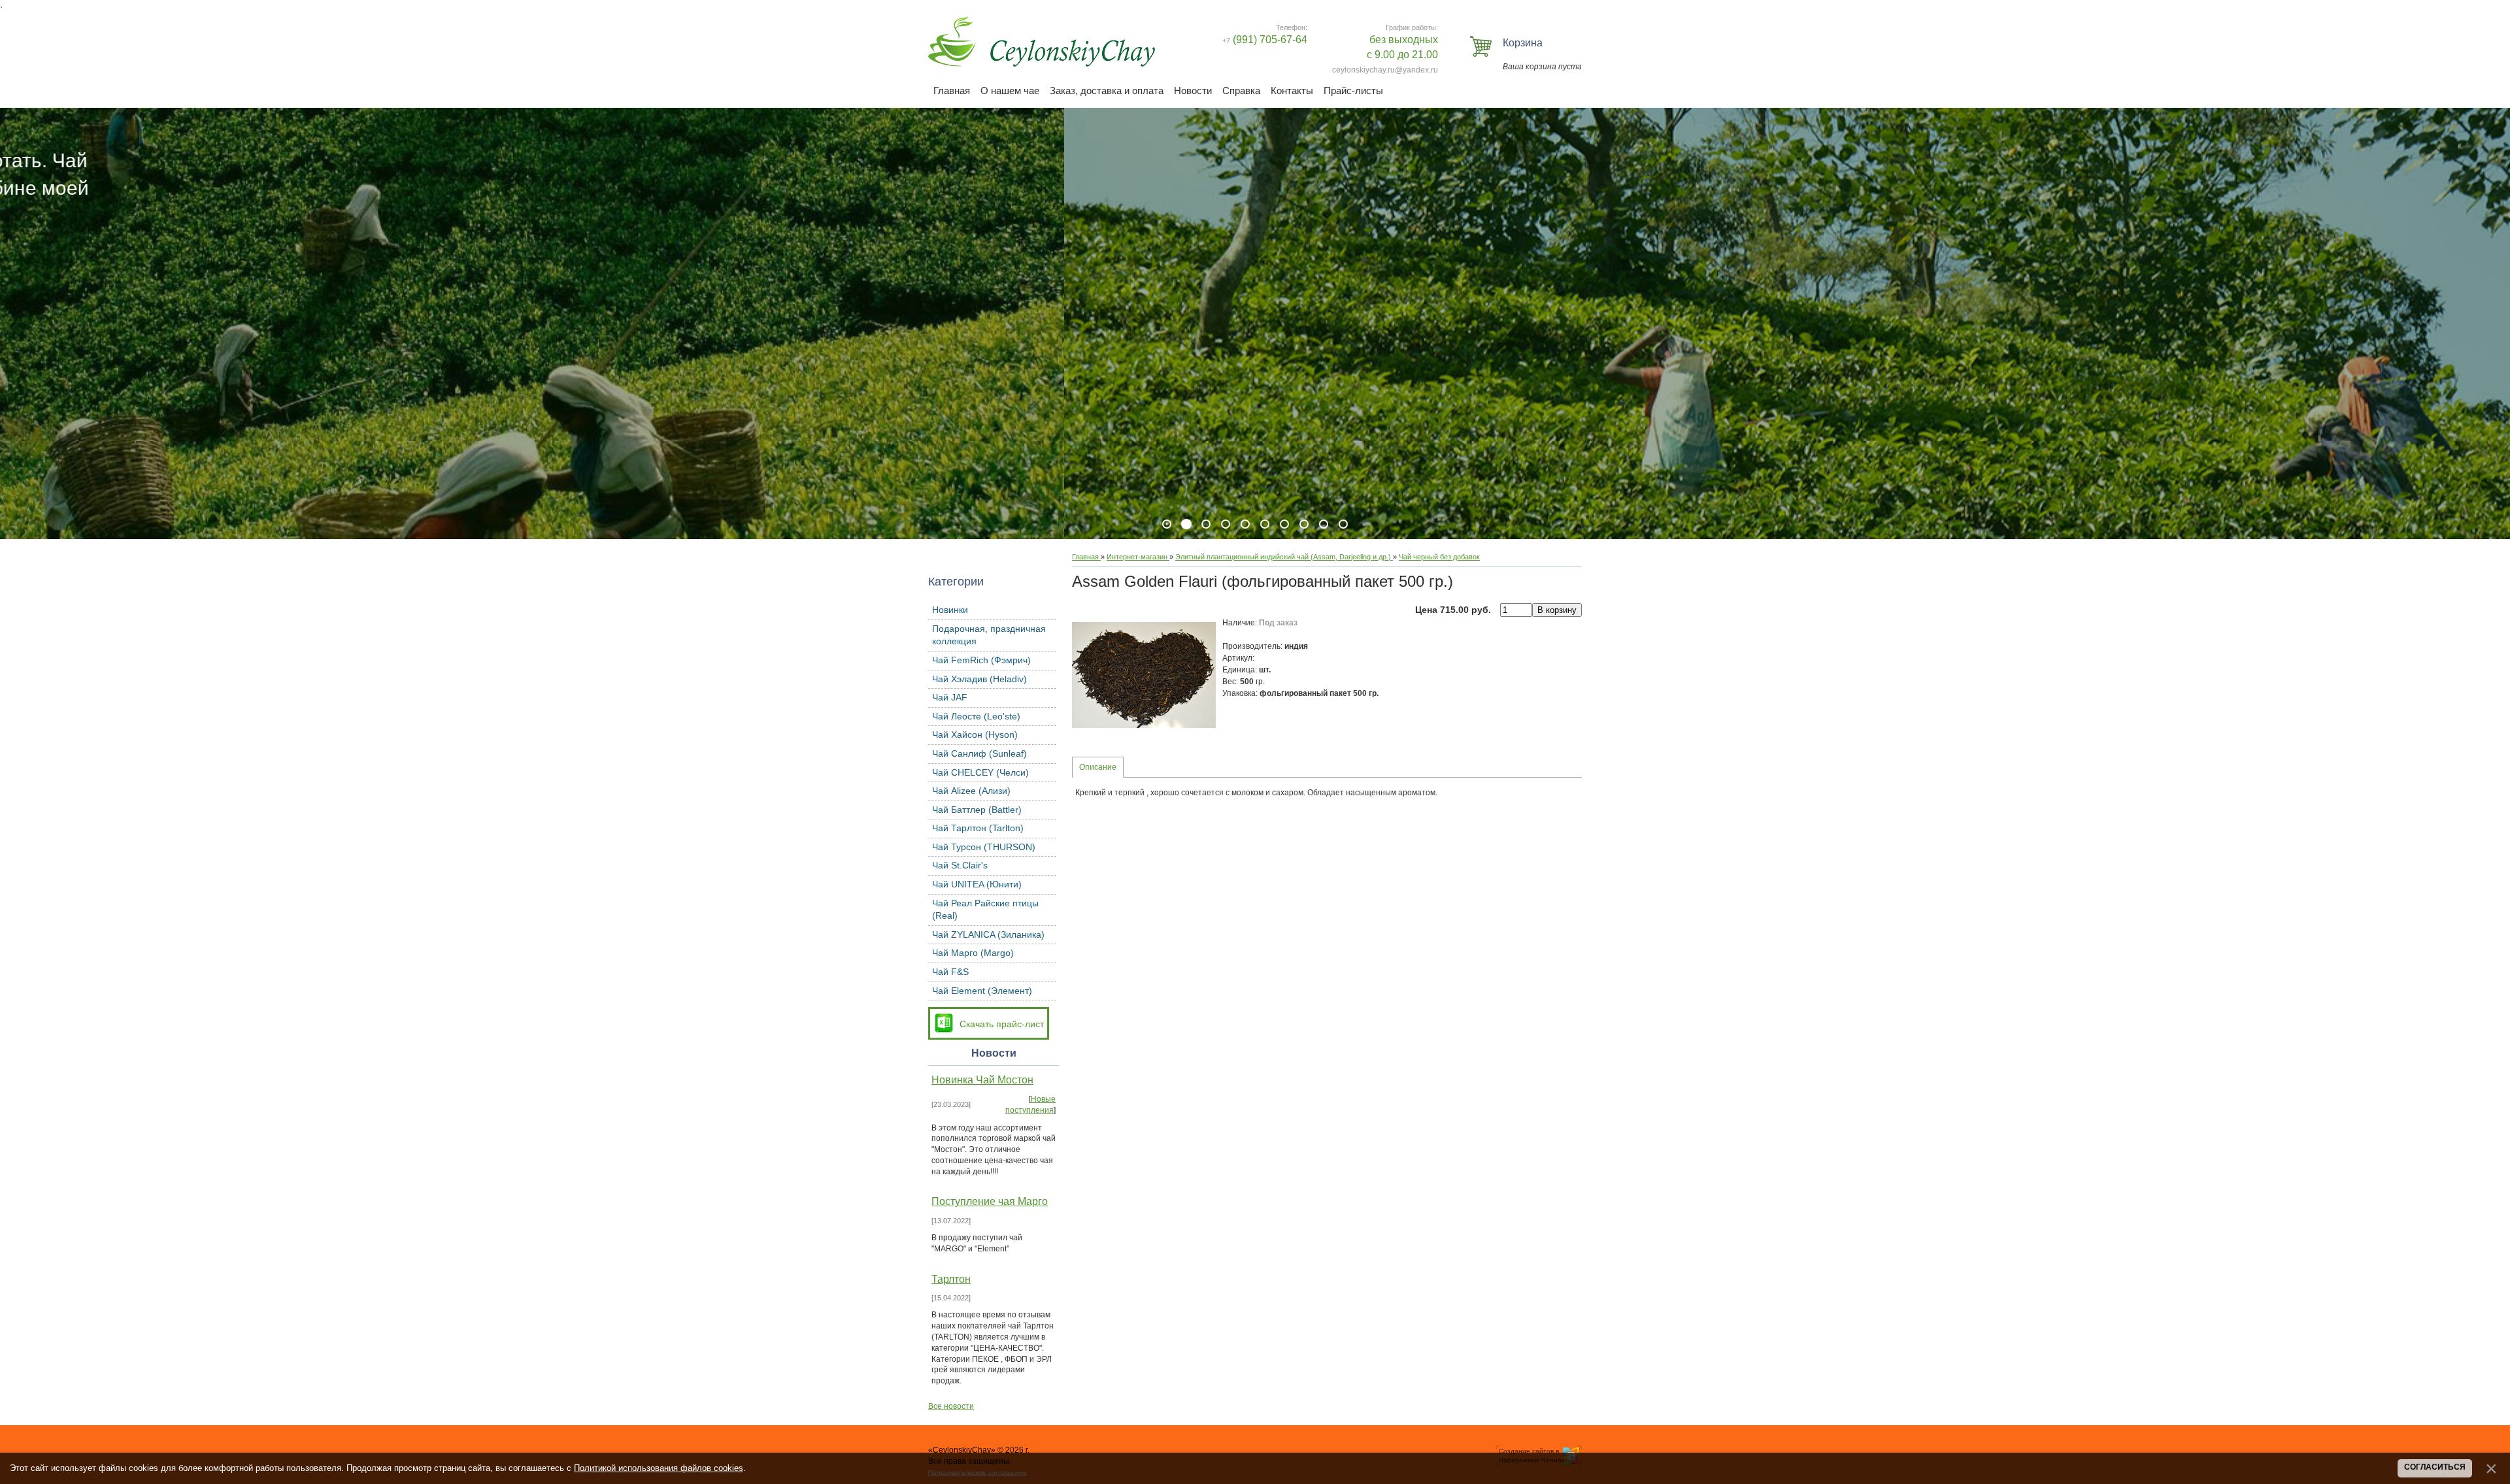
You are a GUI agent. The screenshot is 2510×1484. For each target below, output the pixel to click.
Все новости (951, 1406)
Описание (1098, 767)
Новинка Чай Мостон (982, 1080)
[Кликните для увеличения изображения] (1144, 675)
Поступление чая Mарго (990, 1201)
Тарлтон (951, 1279)
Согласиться (2435, 1467)
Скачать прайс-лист (1002, 1024)
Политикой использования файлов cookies (659, 1468)
